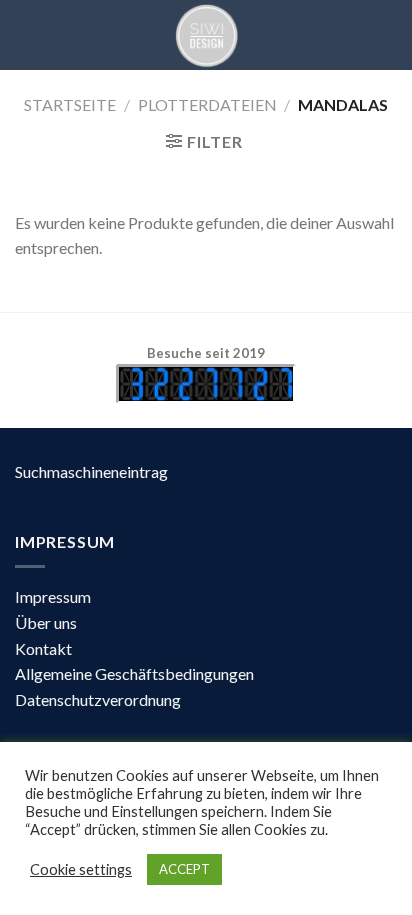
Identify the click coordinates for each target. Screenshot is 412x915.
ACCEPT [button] (184, 869)
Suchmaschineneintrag (91, 471)
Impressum (53, 596)
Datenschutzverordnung (98, 699)
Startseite (70, 104)
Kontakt (43, 648)
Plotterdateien (207, 104)
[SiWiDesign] (206, 35)
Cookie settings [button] (81, 869)
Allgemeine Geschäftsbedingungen (134, 673)
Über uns (46, 622)
